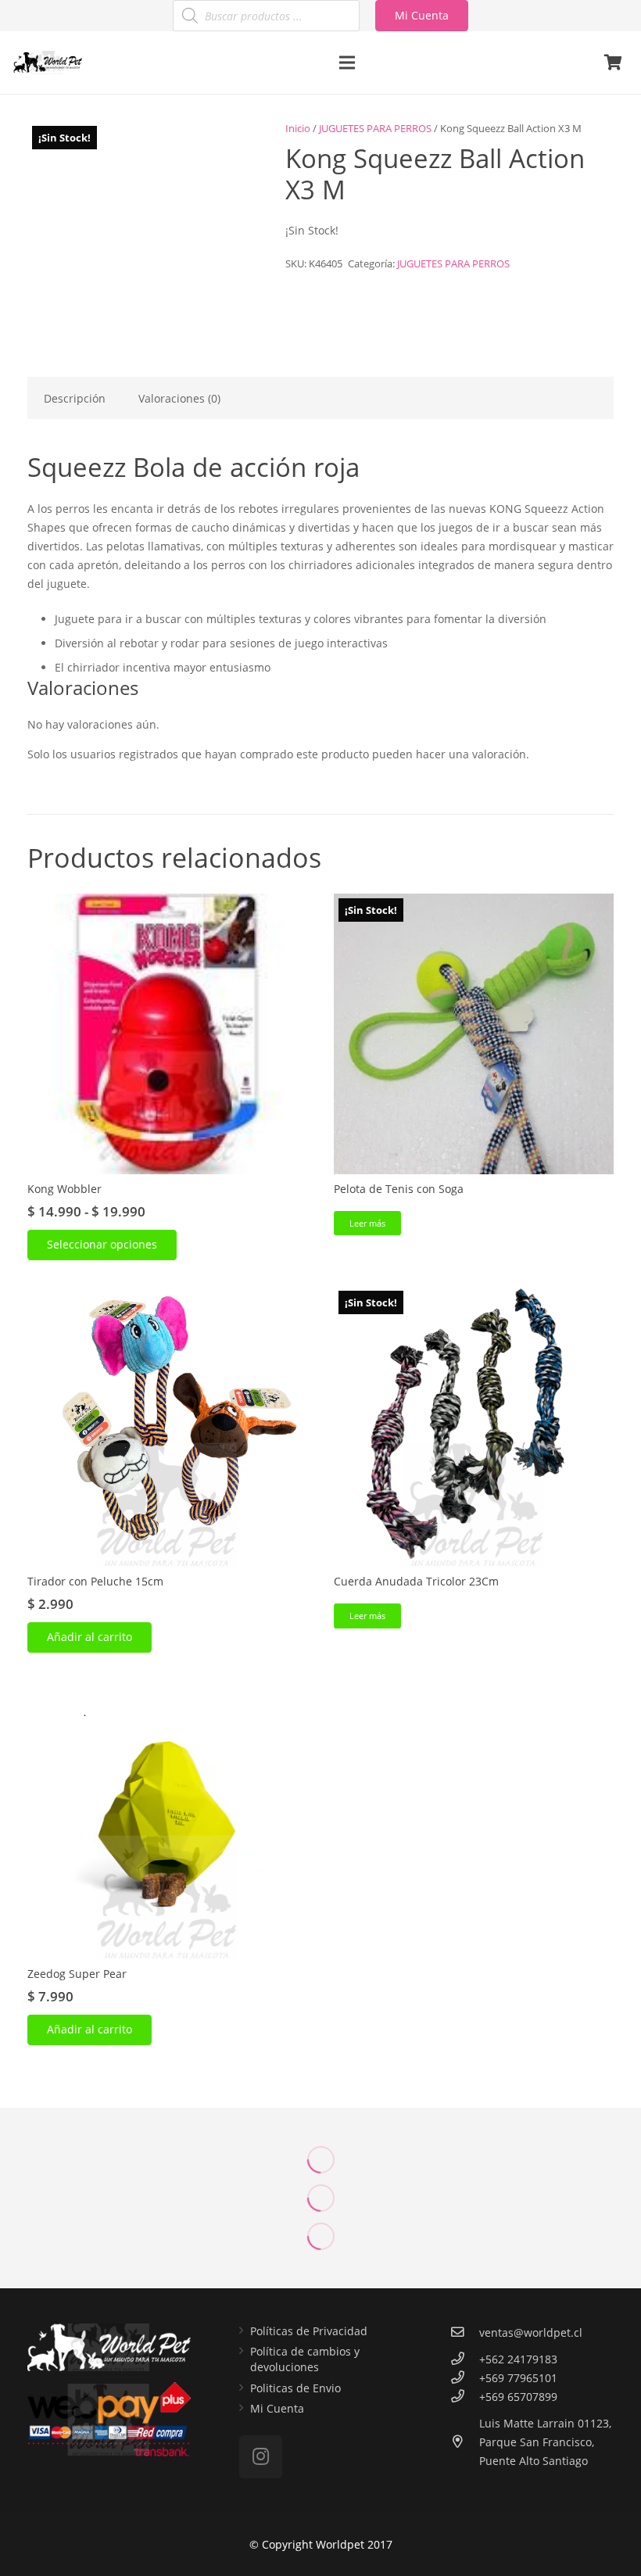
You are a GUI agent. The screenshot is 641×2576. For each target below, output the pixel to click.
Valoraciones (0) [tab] (179, 398)
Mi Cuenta (277, 2408)
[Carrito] (613, 63)
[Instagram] (261, 2457)
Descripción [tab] (75, 398)
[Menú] (346, 63)
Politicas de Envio (295, 2388)
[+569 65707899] (465, 2397)
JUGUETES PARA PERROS (375, 129)
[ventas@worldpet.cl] (465, 2333)
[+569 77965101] (465, 2378)
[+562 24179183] (465, 2359)
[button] (90, 1637)
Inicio (298, 129)
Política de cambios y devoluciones (305, 2359)
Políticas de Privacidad (309, 2331)
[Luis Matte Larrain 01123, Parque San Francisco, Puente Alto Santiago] (465, 2442)
